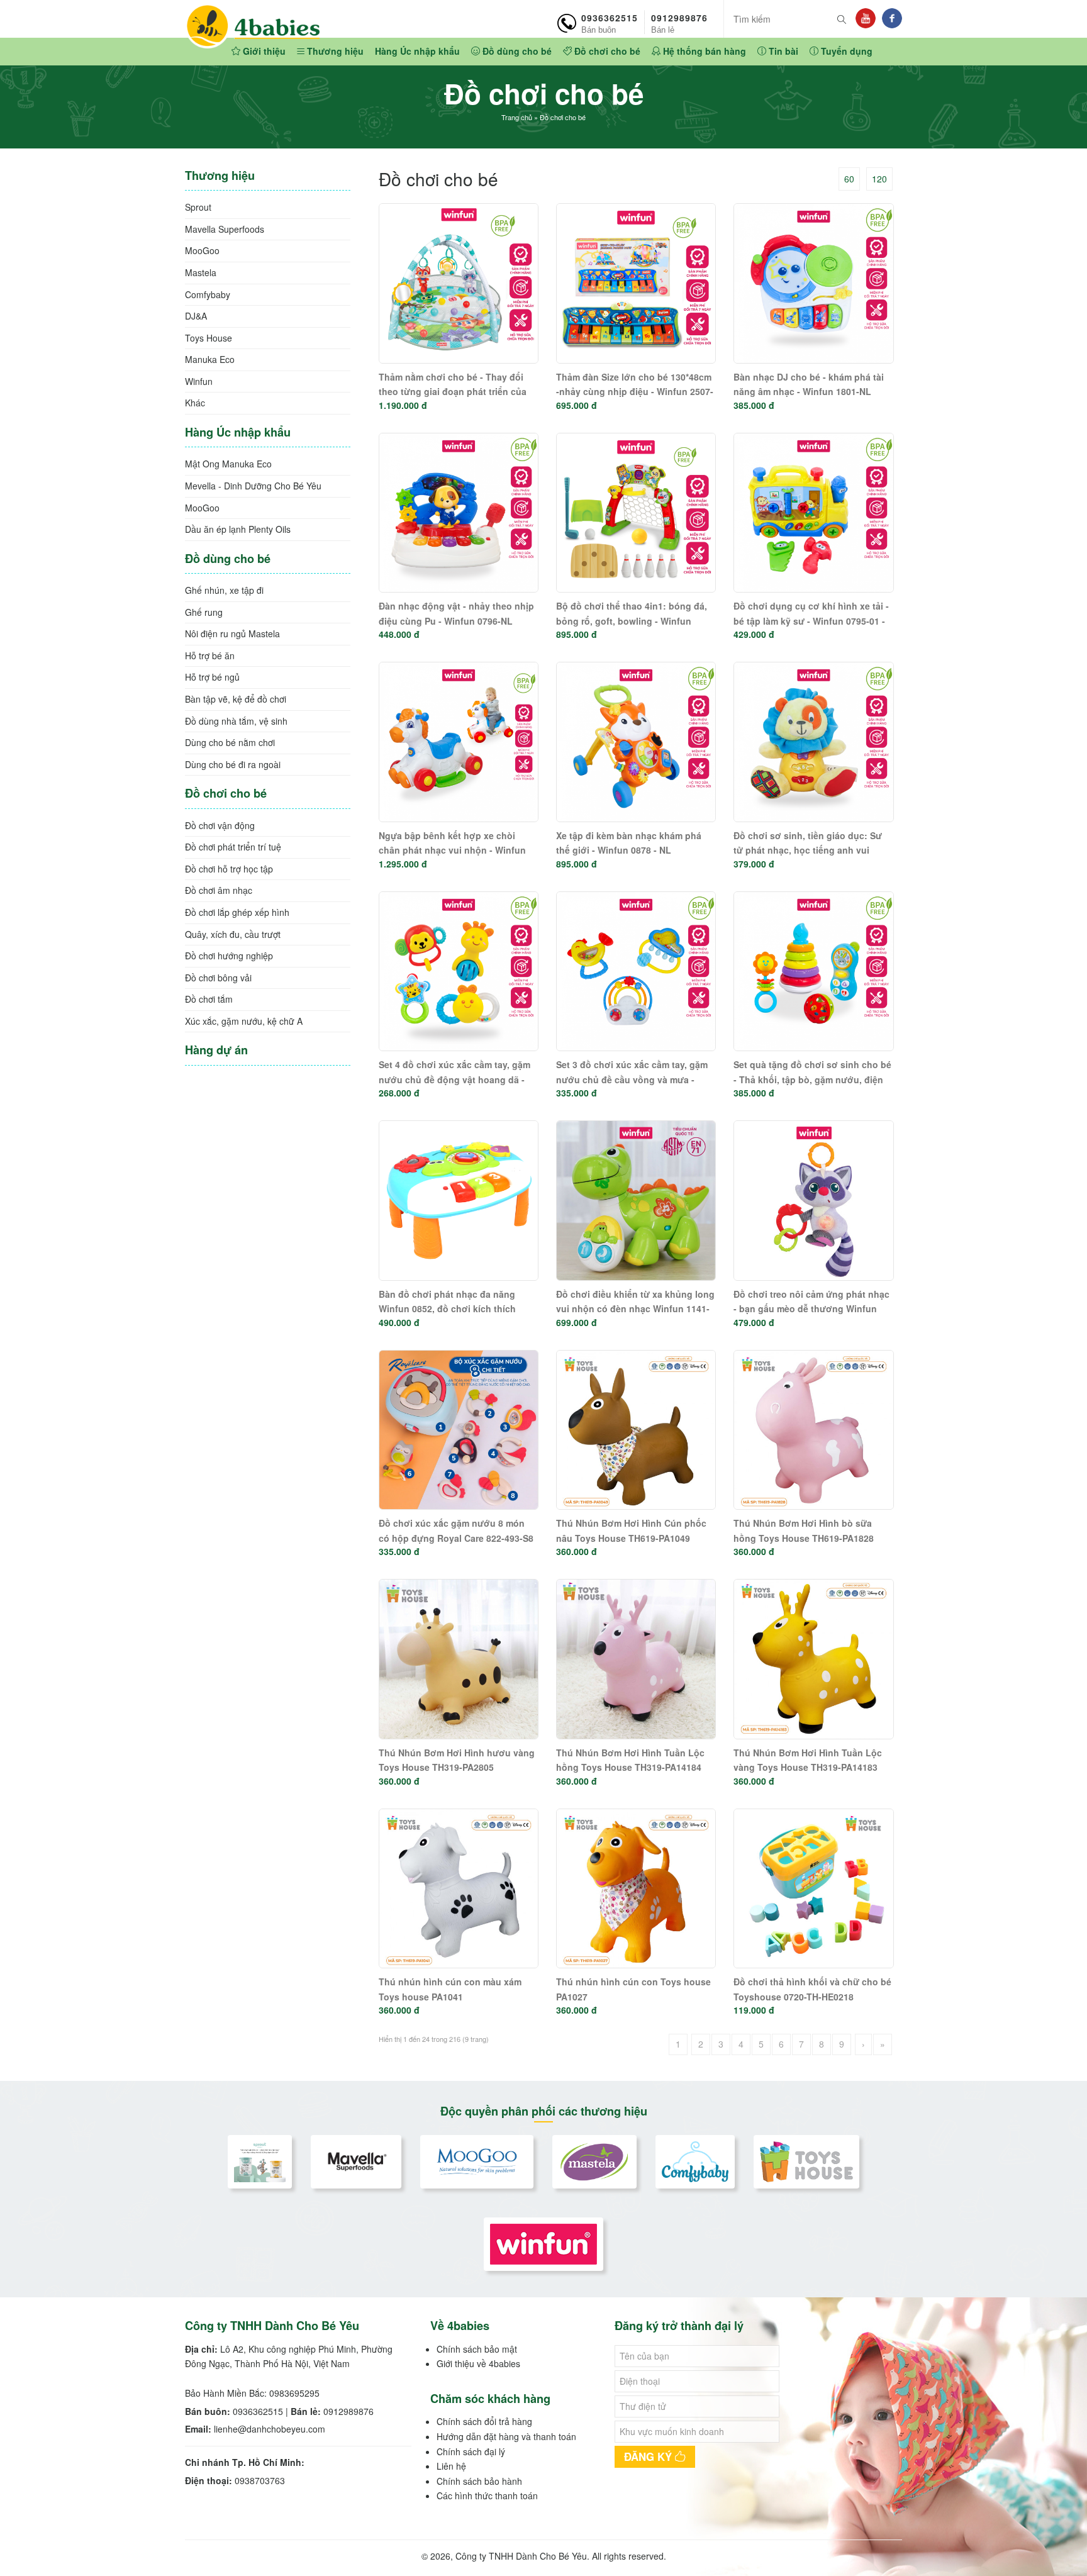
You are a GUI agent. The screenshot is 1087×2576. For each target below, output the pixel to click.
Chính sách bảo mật (477, 2349)
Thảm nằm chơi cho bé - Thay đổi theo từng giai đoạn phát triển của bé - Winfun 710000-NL (453, 392)
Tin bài (782, 51)
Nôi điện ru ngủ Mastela (232, 633)
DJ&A (196, 316)
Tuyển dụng (845, 51)
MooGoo (202, 250)
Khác (195, 403)
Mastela (201, 272)
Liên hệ (451, 2466)
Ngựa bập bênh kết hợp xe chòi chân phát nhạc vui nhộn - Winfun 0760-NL (452, 850)
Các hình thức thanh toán (487, 2495)
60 (849, 179)
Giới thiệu (263, 51)
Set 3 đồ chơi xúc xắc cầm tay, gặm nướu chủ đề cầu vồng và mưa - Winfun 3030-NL (632, 1079)
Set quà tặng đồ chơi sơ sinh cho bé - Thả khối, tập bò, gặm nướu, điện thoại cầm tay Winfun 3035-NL (812, 1079)
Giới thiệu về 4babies (478, 2363)
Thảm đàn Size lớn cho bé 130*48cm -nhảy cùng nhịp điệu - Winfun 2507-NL (635, 392)
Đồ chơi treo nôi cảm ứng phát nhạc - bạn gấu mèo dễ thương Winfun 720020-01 (811, 1309)
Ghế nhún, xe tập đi (224, 590)
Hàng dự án (216, 1050)
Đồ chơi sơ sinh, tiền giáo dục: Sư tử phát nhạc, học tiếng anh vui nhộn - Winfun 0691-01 (808, 850)
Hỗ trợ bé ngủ (212, 677)
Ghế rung (204, 612)
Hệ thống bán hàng (703, 51)
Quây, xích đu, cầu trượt (233, 934)
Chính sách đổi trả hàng (484, 2421)
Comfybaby (208, 294)
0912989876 (679, 23)
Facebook (892, 18)
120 (879, 179)
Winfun (199, 381)
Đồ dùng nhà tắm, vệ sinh (236, 721)
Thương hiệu (334, 51)
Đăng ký (649, 2456)
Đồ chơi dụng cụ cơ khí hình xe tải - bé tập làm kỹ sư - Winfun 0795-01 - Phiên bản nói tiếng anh (811, 621)
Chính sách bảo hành (479, 2481)
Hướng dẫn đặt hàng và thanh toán (506, 2436)
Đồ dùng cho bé (516, 51)
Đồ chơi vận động (220, 825)
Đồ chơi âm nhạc (219, 890)
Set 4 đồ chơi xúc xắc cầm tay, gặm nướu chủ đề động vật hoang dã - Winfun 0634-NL (454, 1079)
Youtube (866, 18)
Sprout (198, 207)
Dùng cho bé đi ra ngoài (233, 764)
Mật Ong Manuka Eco (228, 464)
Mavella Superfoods (225, 229)
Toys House (209, 338)
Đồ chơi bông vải (218, 978)
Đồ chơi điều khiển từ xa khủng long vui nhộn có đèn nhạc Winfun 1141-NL (635, 1309)
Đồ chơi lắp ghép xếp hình (237, 912)
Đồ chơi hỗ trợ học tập (229, 869)
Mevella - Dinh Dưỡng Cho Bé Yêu (253, 486)
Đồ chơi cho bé (606, 51)
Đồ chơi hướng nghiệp (229, 956)
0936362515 (610, 23)
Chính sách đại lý (471, 2451)
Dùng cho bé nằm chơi (230, 742)
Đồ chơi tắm (209, 999)
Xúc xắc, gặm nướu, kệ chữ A (244, 1021)
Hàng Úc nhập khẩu (417, 51)
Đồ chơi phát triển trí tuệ (233, 847)
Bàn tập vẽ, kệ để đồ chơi (236, 699)
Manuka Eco (210, 359)
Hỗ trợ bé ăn (210, 655)
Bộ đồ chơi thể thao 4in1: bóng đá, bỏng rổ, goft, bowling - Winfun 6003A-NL (632, 621)
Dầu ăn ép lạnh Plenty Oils (238, 529)
